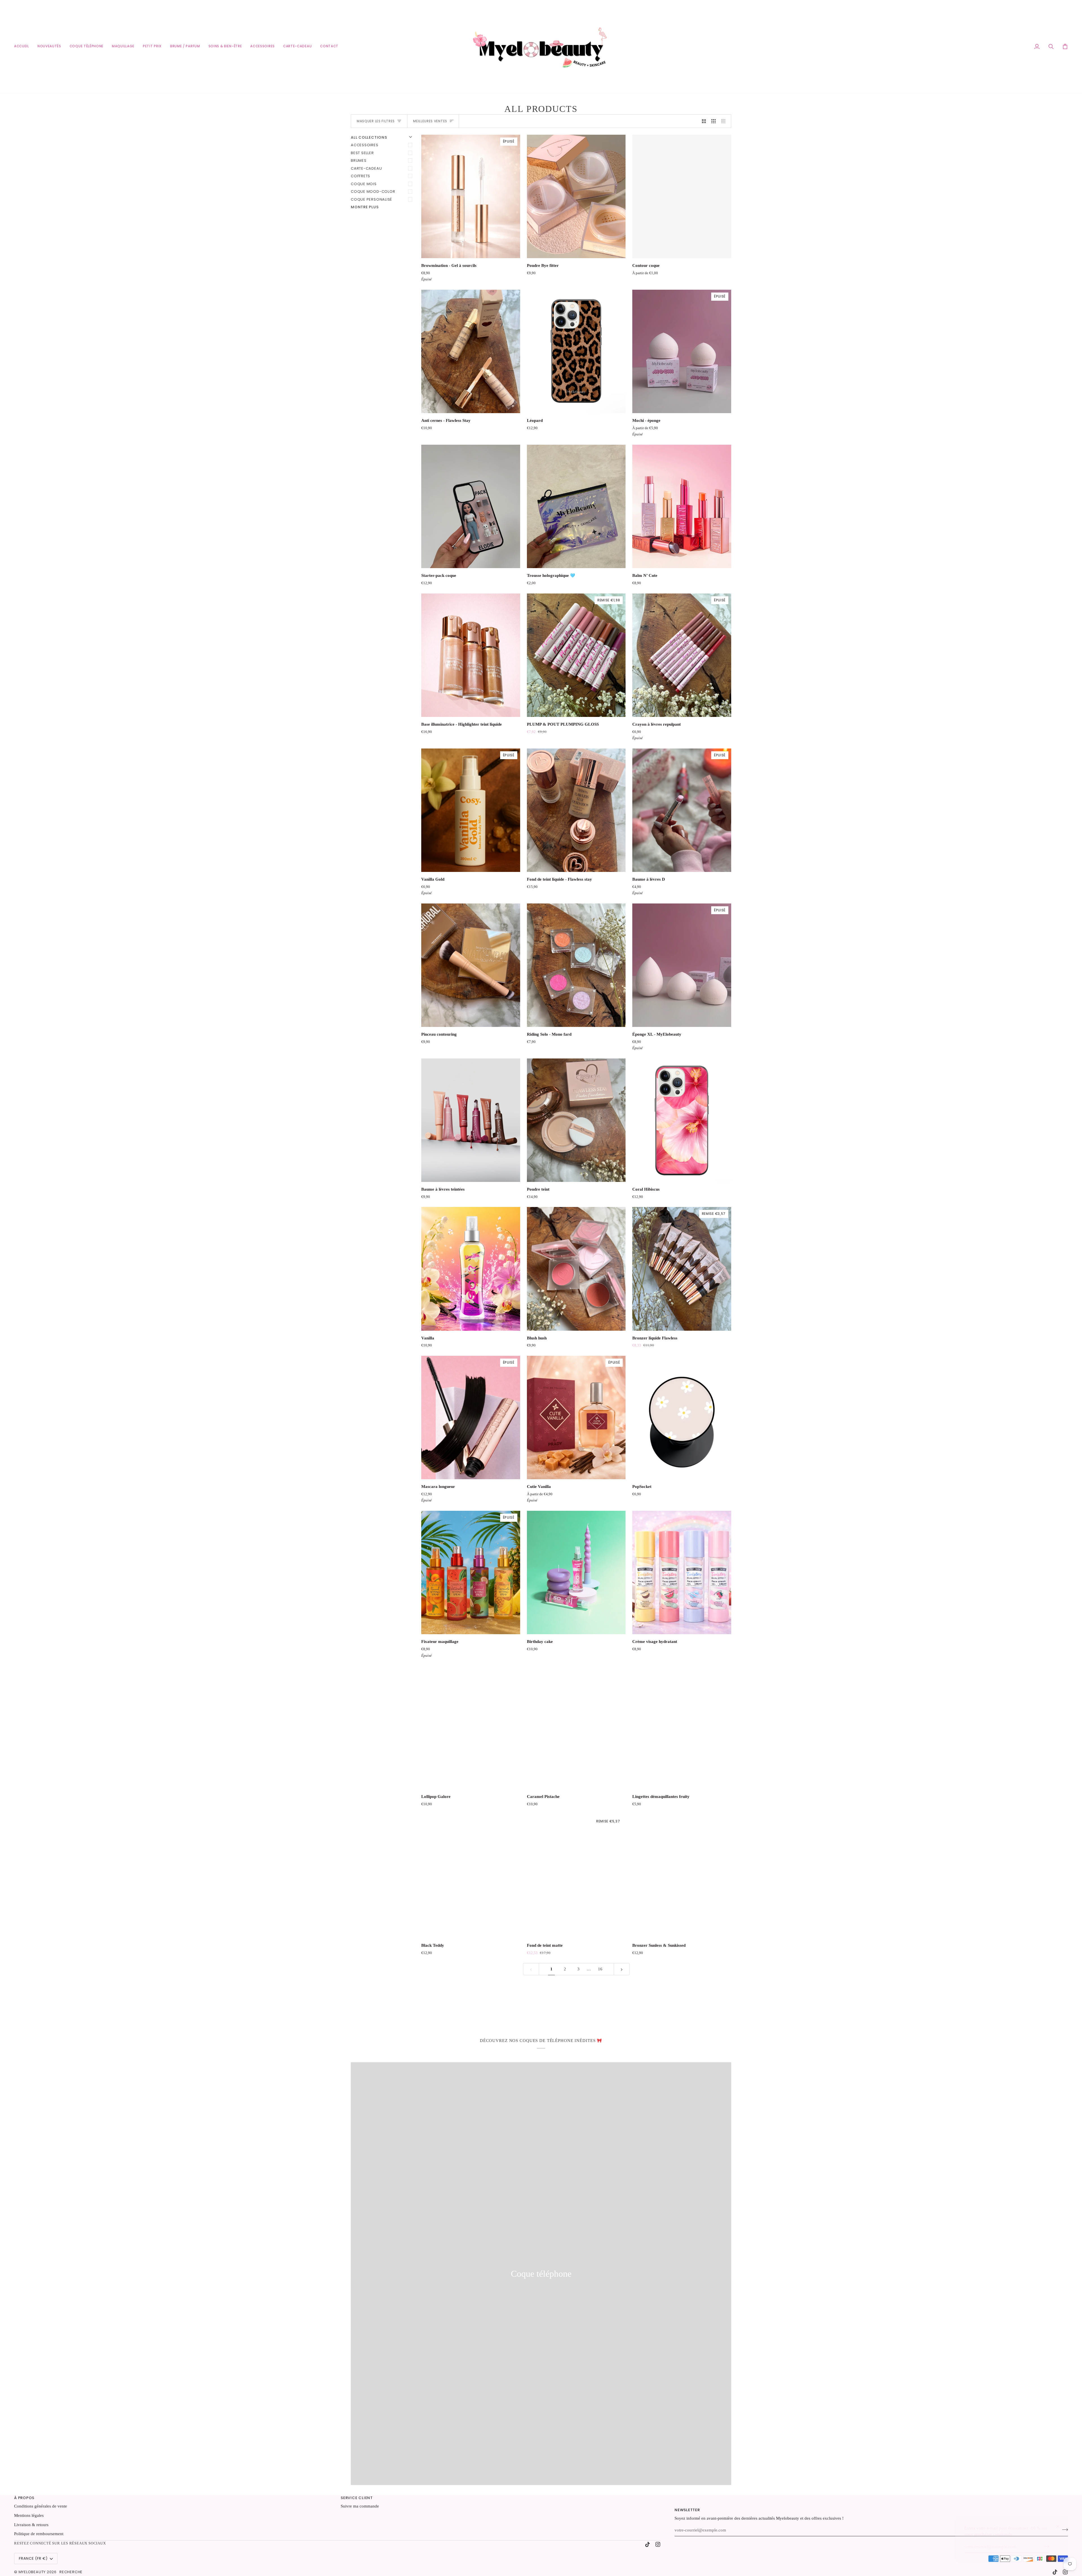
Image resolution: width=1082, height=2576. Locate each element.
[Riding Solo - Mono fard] (576, 965)
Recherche (71, 2572)
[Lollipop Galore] (471, 1727)
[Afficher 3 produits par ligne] (714, 121)
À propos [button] (24, 2498)
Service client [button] (357, 2498)
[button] (123, 46)
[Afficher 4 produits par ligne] (725, 121)
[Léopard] (576, 351)
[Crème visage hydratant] (682, 1572)
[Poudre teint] (576, 1120)
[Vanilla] (471, 1269)
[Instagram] (658, 2544)
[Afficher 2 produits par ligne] (704, 121)
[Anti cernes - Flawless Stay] (471, 351)
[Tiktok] (648, 2544)
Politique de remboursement (39, 2534)
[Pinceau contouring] (471, 965)
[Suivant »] (622, 1969)
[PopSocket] (682, 1417)
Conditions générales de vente (41, 2506)
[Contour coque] (682, 196)
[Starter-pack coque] (471, 506)
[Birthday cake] (576, 1572)
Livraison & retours (31, 2525)
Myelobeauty (32, 2572)
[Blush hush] (576, 1269)
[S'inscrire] (1044, 2546)
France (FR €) (33, 2558)
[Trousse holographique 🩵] (576, 506)
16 (600, 1969)
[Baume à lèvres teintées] (471, 1120)
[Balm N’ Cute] (682, 506)
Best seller (362, 153)
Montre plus (365, 207)
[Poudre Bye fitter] (576, 196)
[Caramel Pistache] (576, 1727)
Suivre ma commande (360, 2506)
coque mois (364, 184)
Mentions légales (29, 2515)
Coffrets (361, 176)
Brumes (359, 160)
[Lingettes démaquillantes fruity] (682, 1727)
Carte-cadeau (366, 168)
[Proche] (1060, 2524)
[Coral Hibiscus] (682, 1120)
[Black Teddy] (471, 1876)
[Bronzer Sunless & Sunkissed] (682, 1876)
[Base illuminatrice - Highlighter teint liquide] (471, 655)
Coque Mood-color (373, 191)
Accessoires (365, 145)
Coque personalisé (371, 199)
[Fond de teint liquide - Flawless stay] (576, 810)
